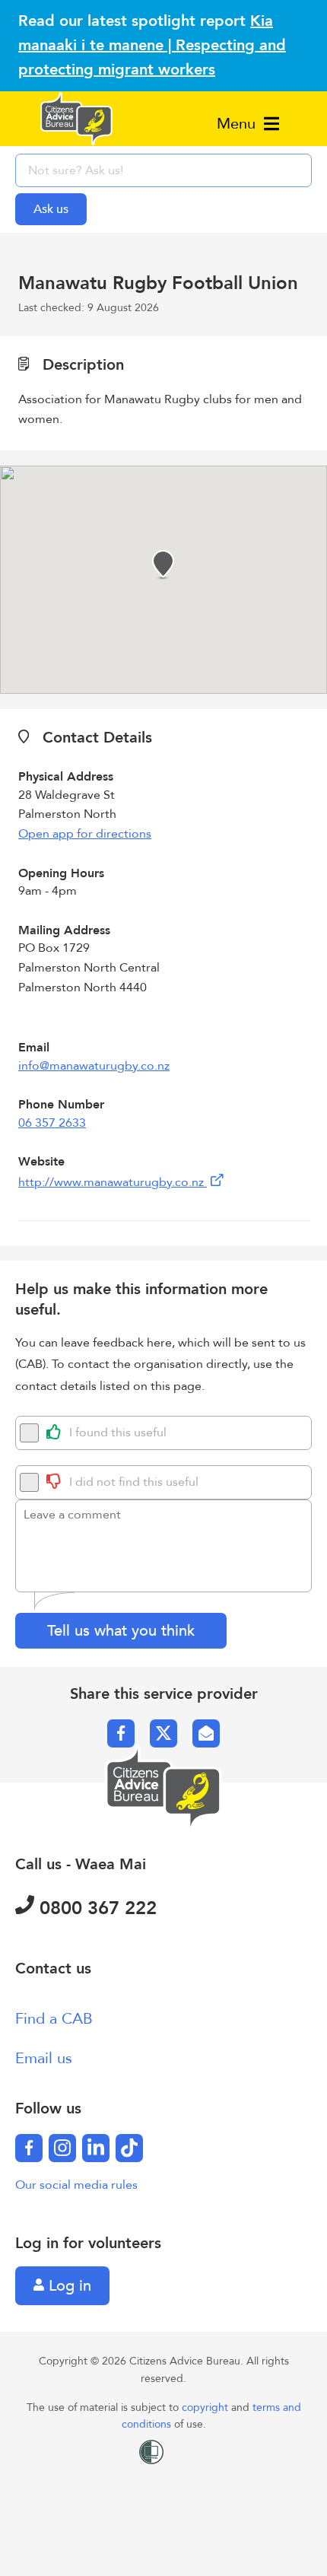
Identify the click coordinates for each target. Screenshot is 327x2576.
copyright (206, 2407)
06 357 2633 (52, 1123)
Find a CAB (54, 2019)
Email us (44, 2058)
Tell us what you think (121, 1631)
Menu (238, 124)
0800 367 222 (95, 1908)
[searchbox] (163, 170)
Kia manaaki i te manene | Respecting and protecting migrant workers (152, 45)
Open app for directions (85, 834)
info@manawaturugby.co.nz (94, 1066)
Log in (68, 2286)
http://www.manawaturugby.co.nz (113, 1182)
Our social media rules (76, 2185)
